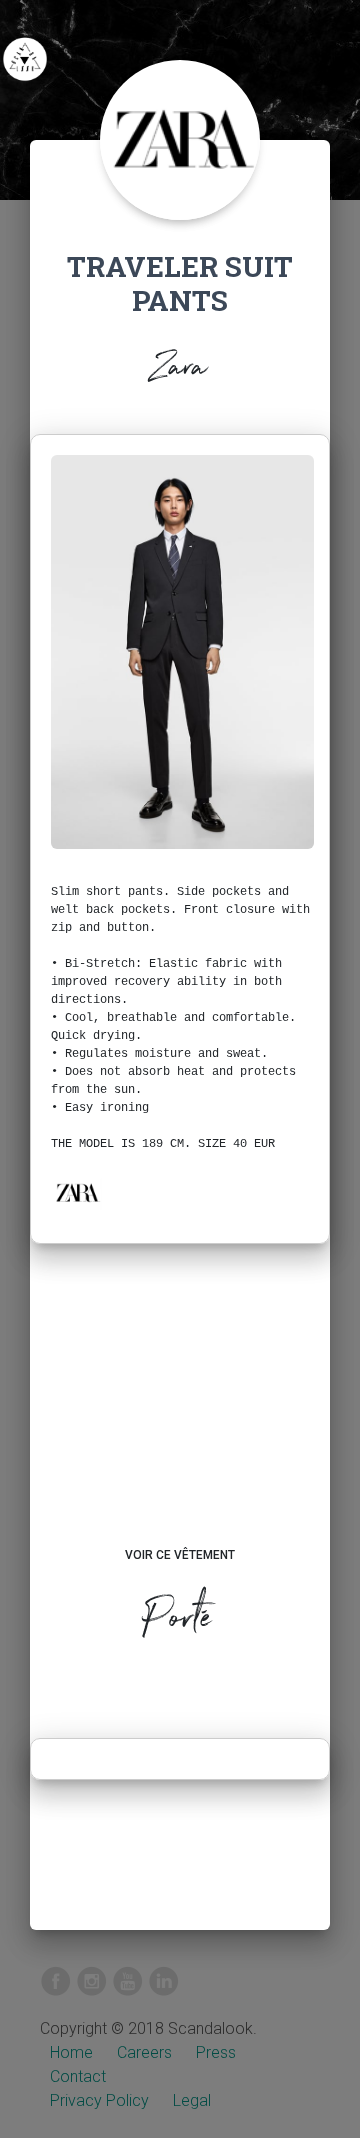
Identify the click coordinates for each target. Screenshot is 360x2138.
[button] (77, 1193)
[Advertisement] (180, 1414)
